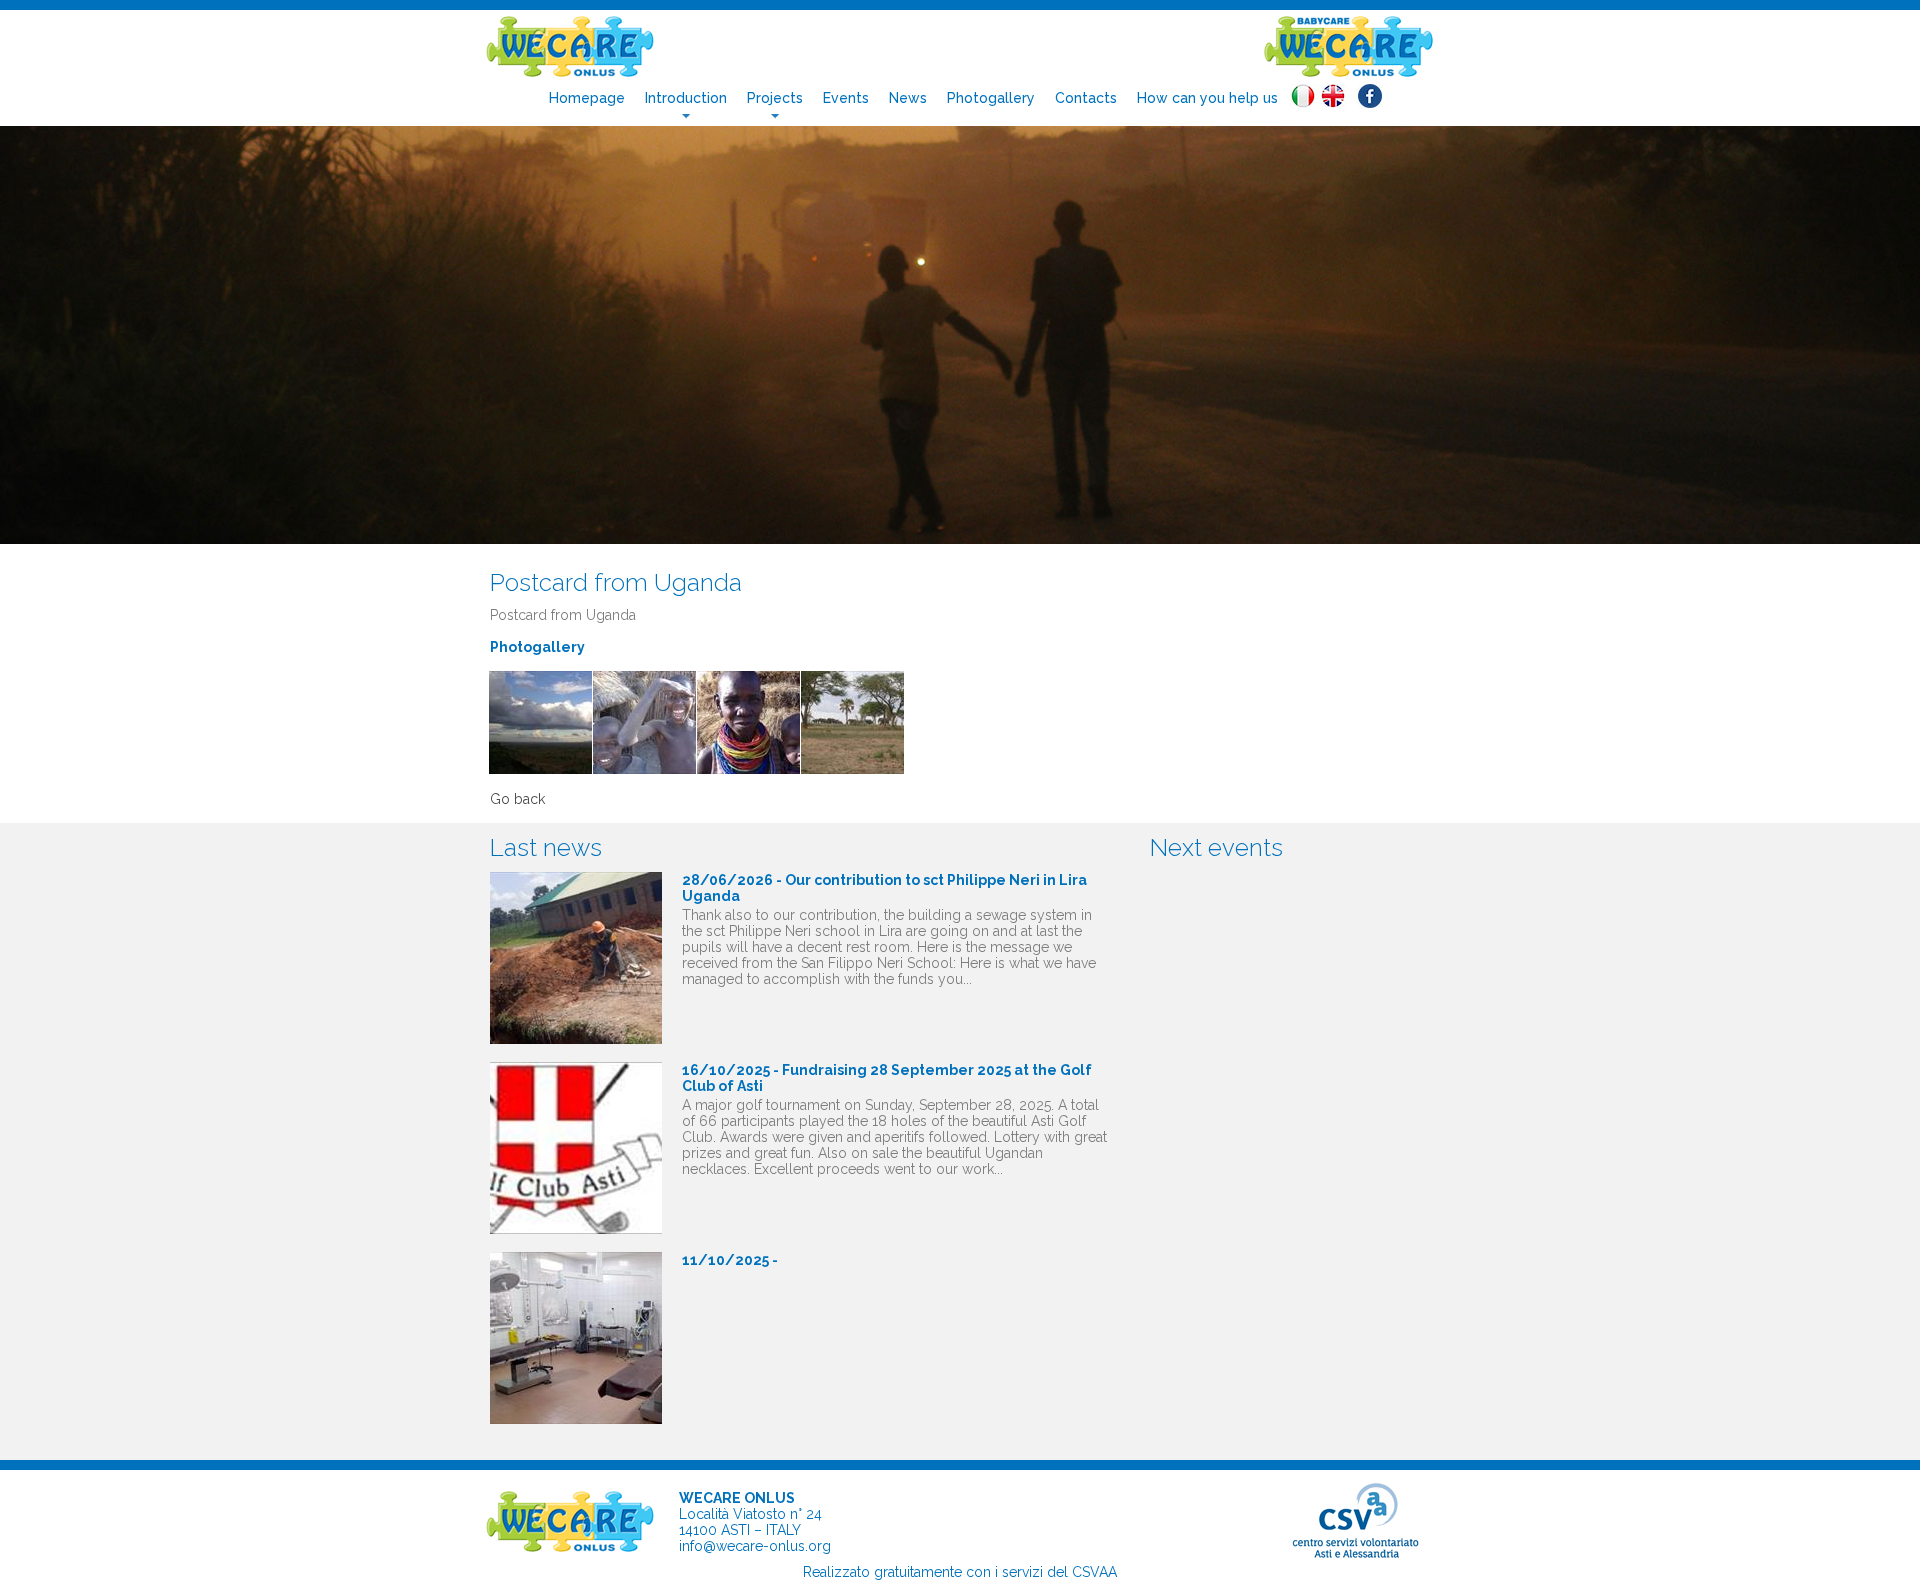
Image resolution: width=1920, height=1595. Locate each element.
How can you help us (1207, 98)
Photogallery (991, 98)
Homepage (587, 98)
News (908, 98)
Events (846, 98)
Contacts (1086, 98)
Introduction (686, 98)
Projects (775, 98)
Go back (517, 799)
